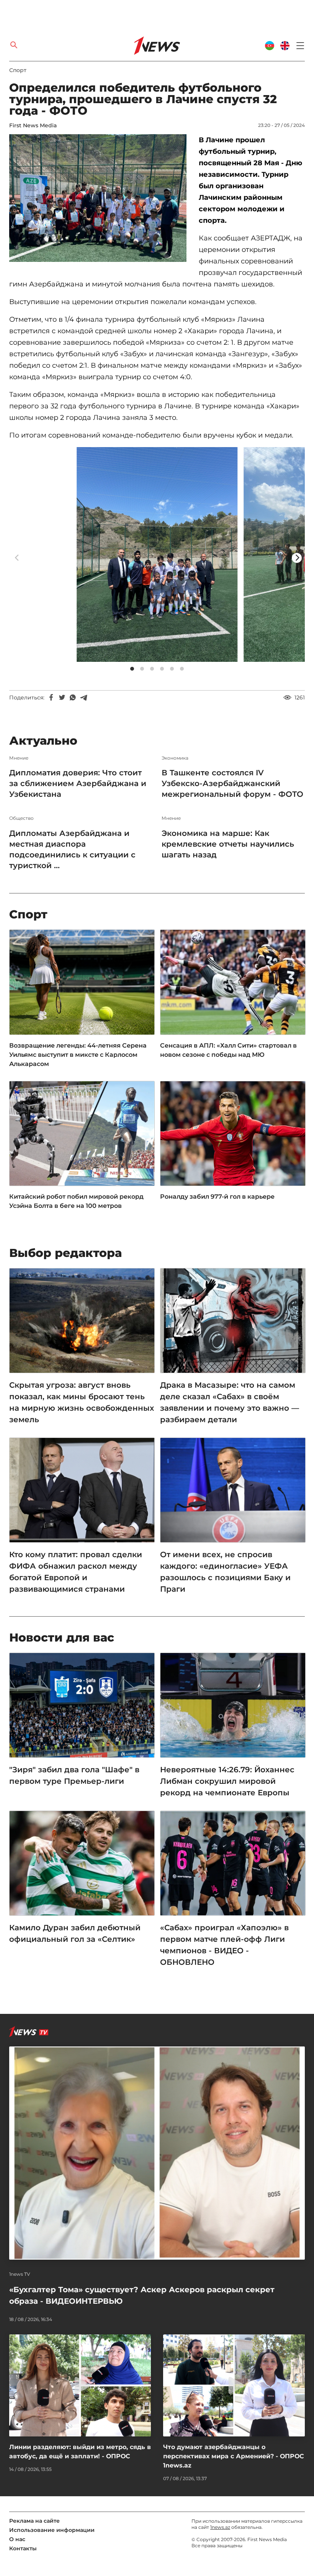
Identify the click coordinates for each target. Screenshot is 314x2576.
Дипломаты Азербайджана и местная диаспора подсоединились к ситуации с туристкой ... (72, 849)
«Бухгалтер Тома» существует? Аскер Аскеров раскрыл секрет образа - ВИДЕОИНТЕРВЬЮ (142, 2295)
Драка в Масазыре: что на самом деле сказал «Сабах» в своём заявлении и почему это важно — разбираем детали (230, 1402)
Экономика (175, 758)
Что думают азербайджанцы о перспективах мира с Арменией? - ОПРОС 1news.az (234, 2456)
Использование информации (52, 2530)
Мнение (19, 758)
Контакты (23, 2548)
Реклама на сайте (34, 2521)
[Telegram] (83, 697)
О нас (17, 2539)
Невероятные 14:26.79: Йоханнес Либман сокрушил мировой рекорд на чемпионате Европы (227, 1781)
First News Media (33, 125)
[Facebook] (51, 697)
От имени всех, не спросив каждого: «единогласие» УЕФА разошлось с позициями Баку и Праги (225, 1572)
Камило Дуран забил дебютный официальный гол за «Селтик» (75, 1933)
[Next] (297, 558)
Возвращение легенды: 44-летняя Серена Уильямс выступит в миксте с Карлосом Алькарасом (78, 1055)
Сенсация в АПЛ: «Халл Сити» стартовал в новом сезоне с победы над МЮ (228, 1050)
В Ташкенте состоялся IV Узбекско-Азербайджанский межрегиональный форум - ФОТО (232, 783)
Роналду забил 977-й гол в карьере (217, 1197)
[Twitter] (62, 697)
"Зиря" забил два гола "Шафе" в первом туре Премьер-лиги (74, 1775)
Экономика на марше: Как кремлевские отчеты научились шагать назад (228, 844)
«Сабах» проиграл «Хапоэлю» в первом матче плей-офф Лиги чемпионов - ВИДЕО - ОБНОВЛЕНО (224, 1945)
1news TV (20, 2274)
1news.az (220, 2527)
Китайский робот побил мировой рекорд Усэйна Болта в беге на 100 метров (76, 1201)
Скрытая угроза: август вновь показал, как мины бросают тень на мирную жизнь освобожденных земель (82, 1402)
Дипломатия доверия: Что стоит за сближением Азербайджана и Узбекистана (78, 783)
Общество (21, 818)
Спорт (18, 70)
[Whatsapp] (73, 697)
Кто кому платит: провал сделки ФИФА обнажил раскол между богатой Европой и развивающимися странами (76, 1572)
